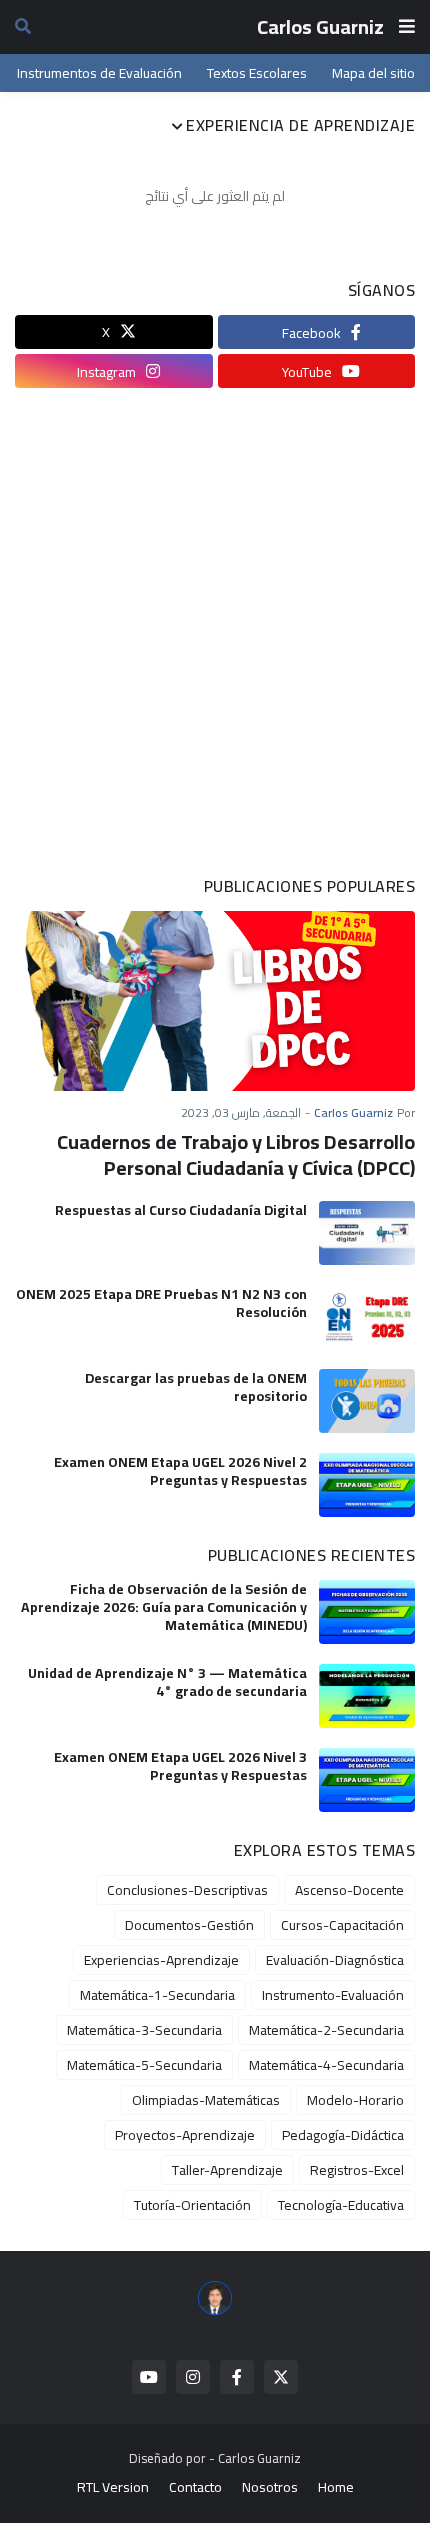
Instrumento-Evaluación (333, 1995)
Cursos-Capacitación (342, 1925)
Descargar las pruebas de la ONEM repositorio (196, 1387)
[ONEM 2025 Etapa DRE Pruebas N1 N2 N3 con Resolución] (367, 1317)
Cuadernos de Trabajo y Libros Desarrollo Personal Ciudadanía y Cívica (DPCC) (236, 1155)
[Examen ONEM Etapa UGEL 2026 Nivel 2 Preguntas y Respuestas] (367, 1485)
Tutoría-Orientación (192, 2205)
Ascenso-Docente (349, 1890)
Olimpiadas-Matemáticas (206, 2100)
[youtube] (149, 2377)
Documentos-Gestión (189, 1925)
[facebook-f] (237, 2377)
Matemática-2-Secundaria (326, 2030)
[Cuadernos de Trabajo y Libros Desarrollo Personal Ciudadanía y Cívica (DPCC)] (215, 1001)
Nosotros (270, 2487)
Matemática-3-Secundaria (144, 2030)
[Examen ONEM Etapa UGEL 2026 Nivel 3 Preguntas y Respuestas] (367, 1780)
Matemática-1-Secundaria (157, 1995)
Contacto (195, 2487)
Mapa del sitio (373, 73)
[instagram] (193, 2377)
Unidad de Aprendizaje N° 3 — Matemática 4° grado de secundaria (167, 1682)
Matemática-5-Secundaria (144, 2065)
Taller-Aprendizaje (227, 2170)
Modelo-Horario (355, 2100)
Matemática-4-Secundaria (326, 2065)
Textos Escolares (257, 73)
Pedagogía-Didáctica (343, 2135)
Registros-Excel (357, 2170)
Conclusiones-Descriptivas (187, 1890)
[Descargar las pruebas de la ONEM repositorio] (367, 1401)
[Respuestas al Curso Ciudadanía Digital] (367, 1233)
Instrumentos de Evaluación (99, 73)
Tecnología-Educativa (341, 2205)
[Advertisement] (215, 633)
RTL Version (113, 2487)
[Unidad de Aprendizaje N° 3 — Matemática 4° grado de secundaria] (367, 1696)
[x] (281, 2377)
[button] (407, 27)
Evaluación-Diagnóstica (335, 1960)
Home (336, 2487)
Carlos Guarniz (320, 26)
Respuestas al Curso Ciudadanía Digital (181, 1210)
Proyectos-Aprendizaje (185, 2135)
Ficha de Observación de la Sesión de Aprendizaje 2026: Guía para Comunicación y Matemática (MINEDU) (164, 1607)
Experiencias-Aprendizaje (161, 1960)
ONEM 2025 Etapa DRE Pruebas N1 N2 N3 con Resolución (161, 1303)
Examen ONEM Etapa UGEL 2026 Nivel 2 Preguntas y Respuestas (180, 1471)
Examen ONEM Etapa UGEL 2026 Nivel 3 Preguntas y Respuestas (180, 1766)
